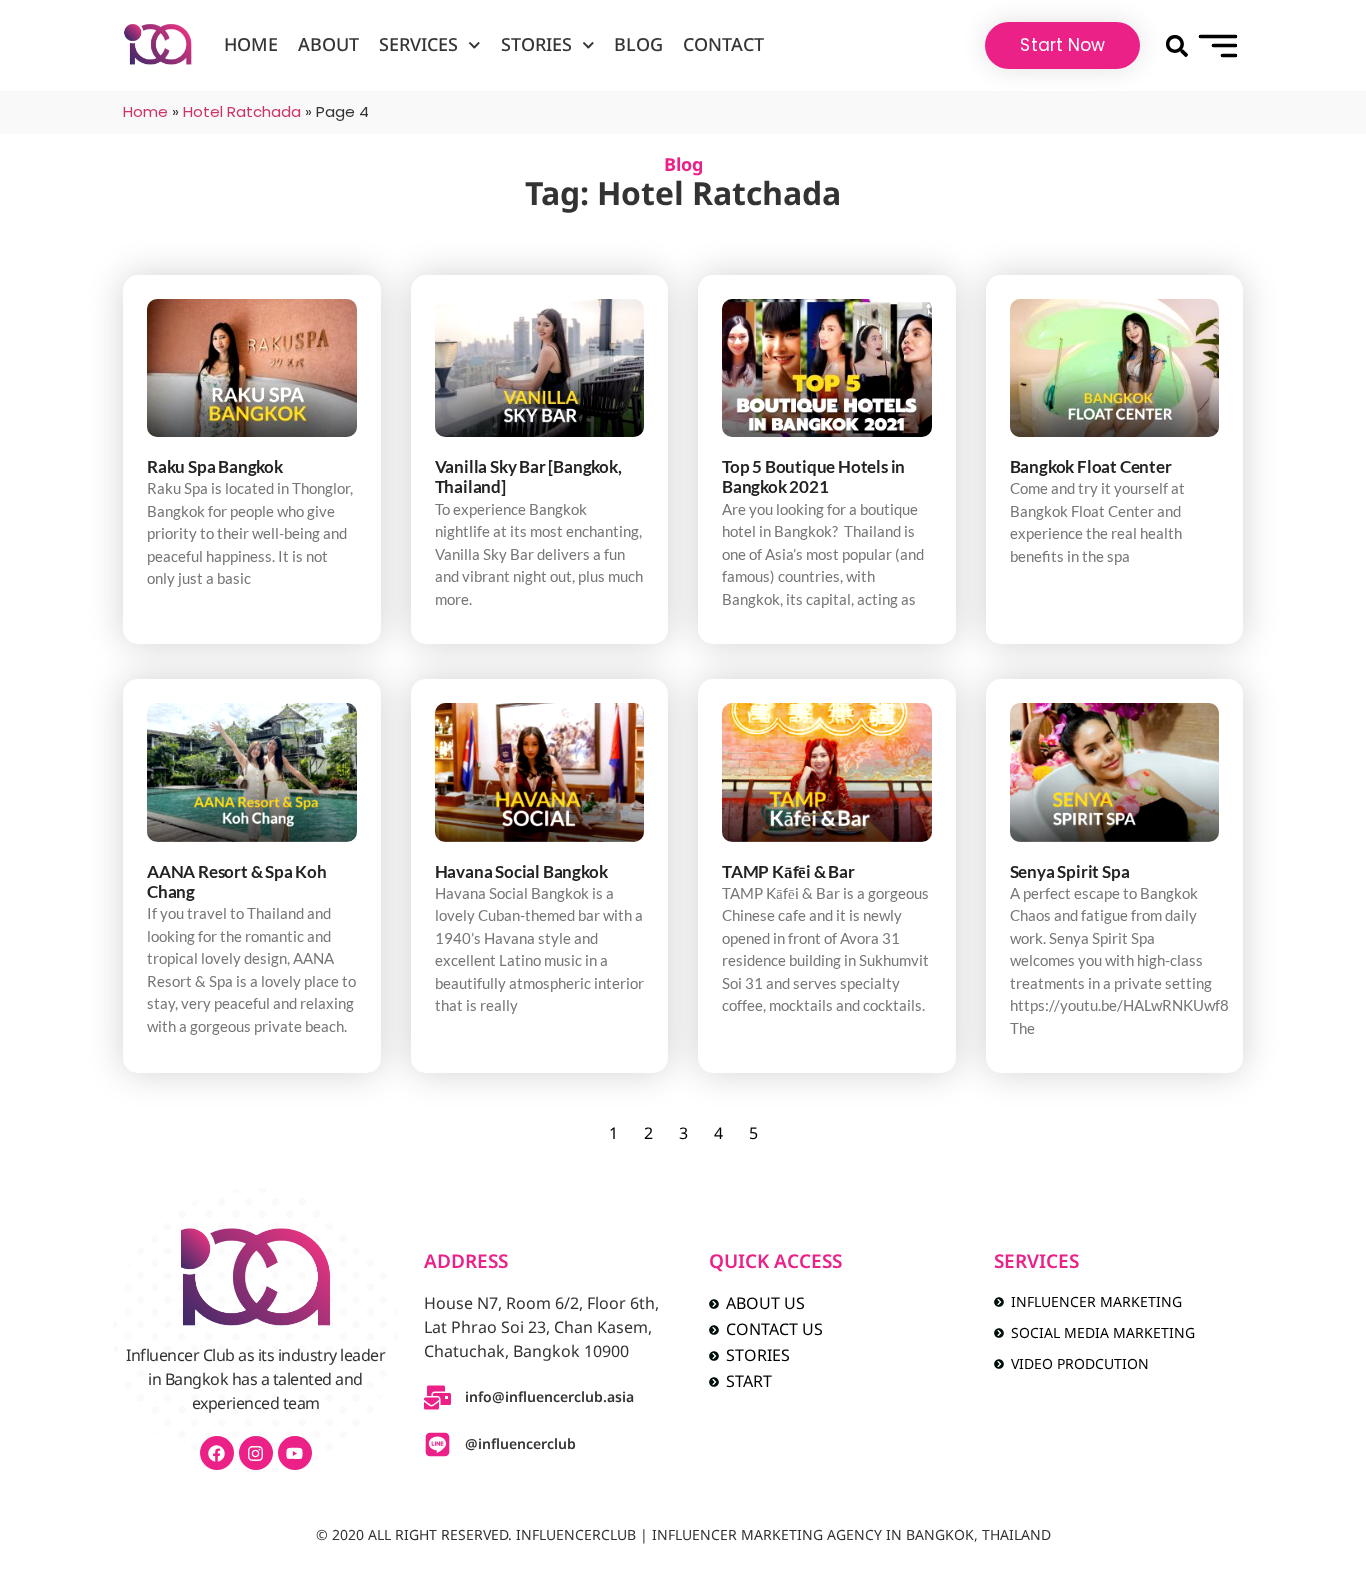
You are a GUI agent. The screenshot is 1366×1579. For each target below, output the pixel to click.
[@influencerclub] (437, 1444)
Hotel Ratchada (242, 111)
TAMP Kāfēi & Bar (788, 871)
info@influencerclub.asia (549, 1397)
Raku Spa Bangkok (215, 466)
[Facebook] (217, 1453)
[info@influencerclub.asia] (437, 1397)
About (328, 45)
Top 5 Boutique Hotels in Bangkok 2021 (813, 476)
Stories (536, 45)
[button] (1176, 45)
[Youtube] (295, 1453)
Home (251, 45)
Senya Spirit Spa (1070, 871)
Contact (723, 45)
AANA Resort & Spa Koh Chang (237, 881)
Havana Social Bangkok (521, 871)
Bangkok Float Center (1091, 466)
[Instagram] (256, 1453)
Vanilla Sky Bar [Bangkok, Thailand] (528, 476)
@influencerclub (520, 1444)
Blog (638, 45)
